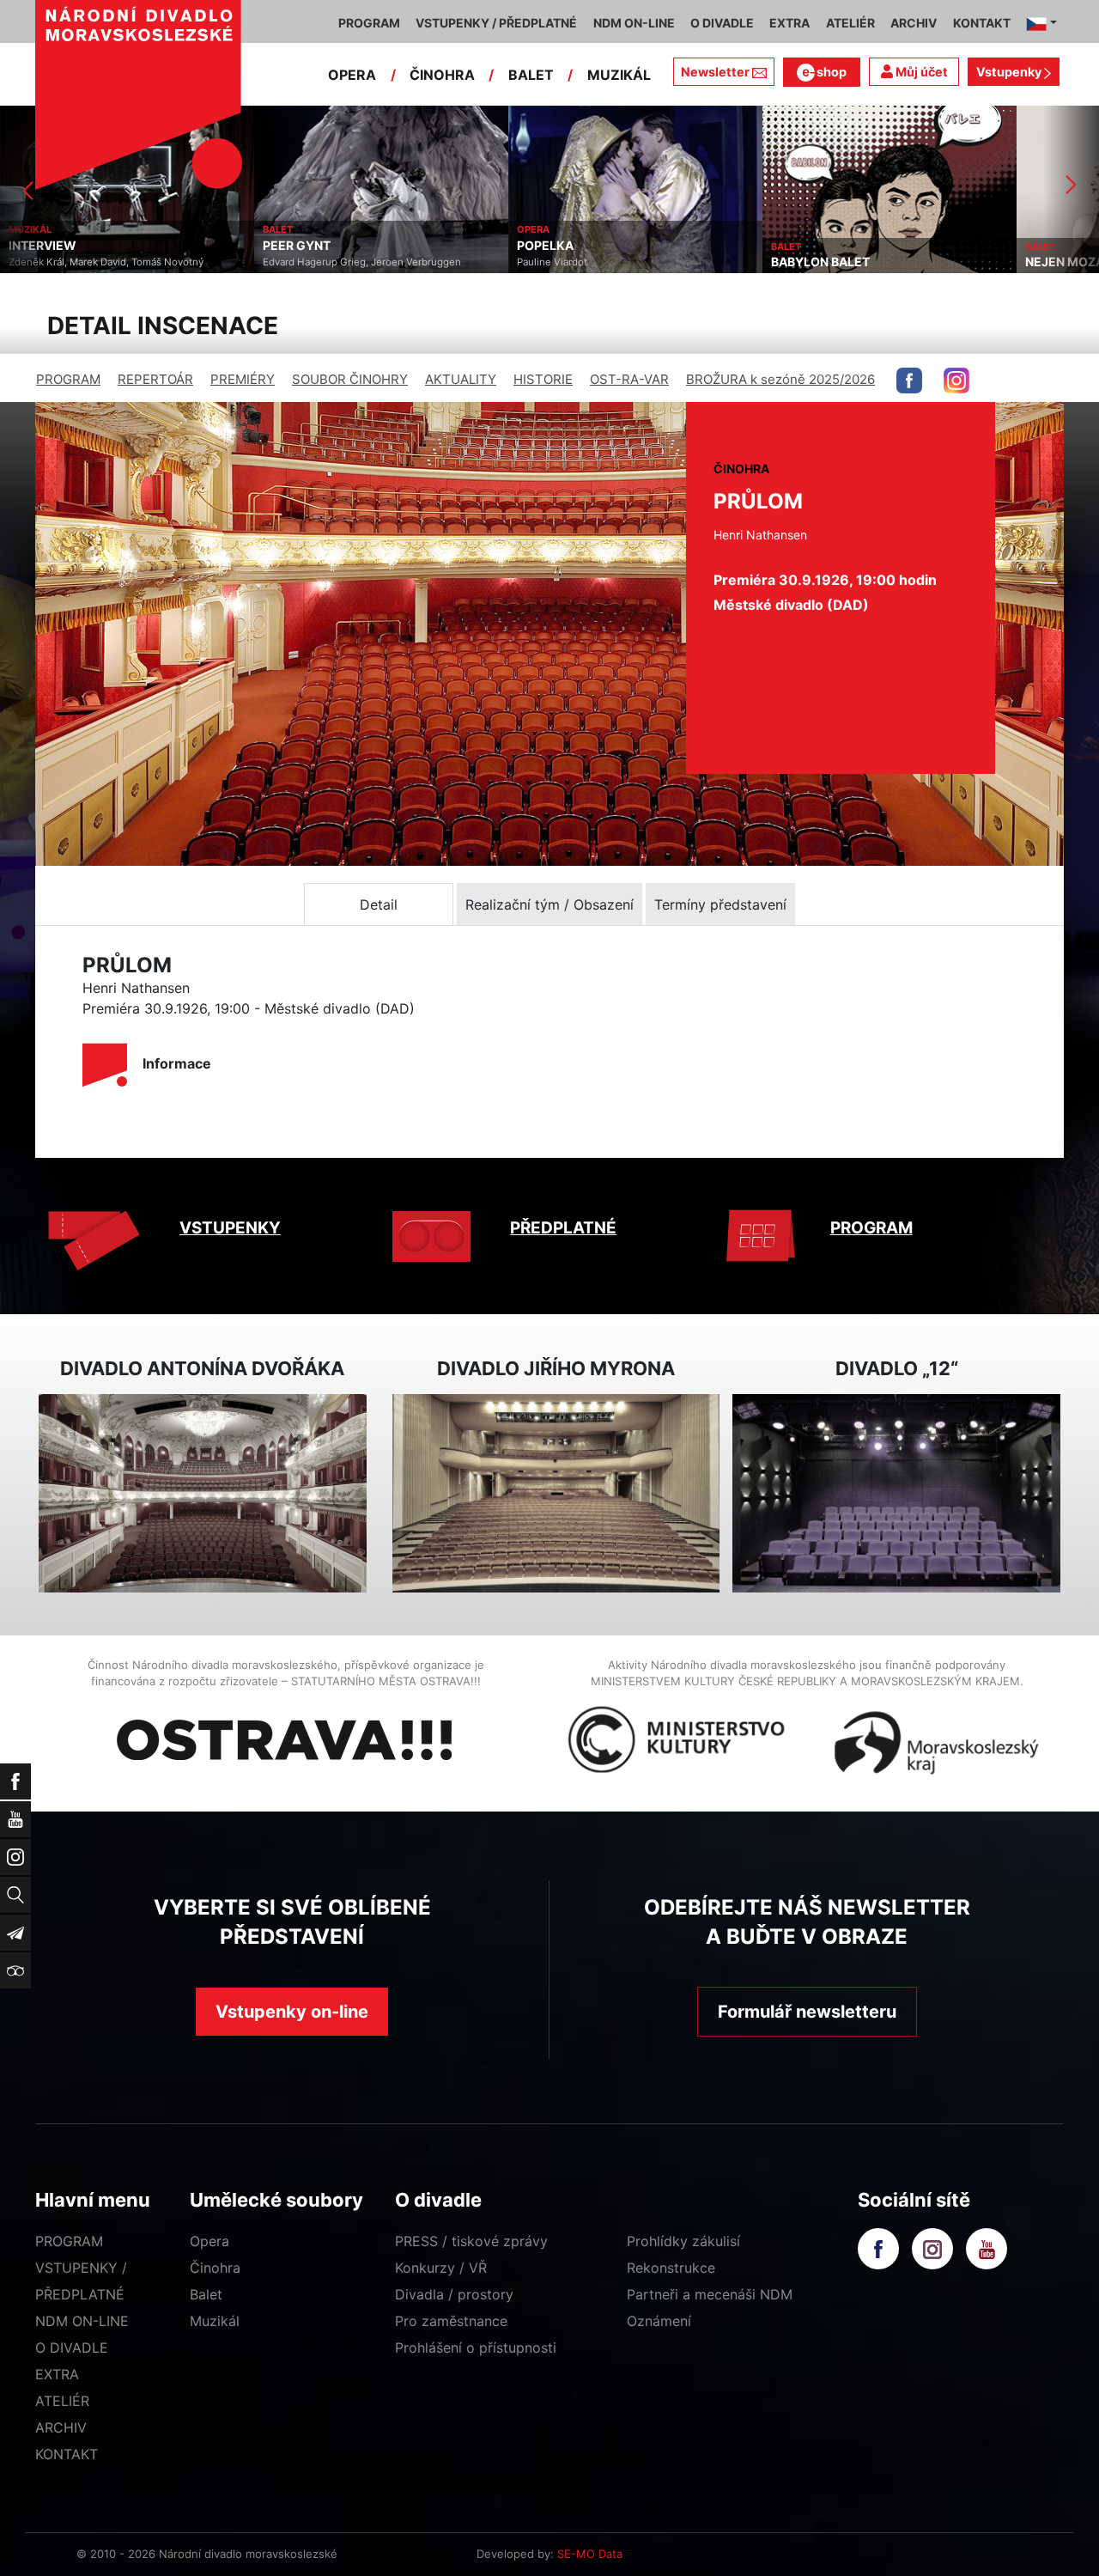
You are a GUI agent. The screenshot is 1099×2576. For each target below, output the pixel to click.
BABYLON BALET (566, 262)
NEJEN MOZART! (820, 262)
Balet (206, 2294)
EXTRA (57, 2374)
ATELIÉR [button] (850, 23)
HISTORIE (543, 379)
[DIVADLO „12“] (896, 1493)
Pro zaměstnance (451, 2321)
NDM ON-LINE (82, 2321)
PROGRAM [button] (369, 23)
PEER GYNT (43, 246)
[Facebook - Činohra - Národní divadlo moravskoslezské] (909, 381)
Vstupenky (1010, 72)
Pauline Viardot (298, 262)
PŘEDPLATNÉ (563, 1228)
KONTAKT (67, 2454)
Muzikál (215, 2321)
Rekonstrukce (671, 2268)
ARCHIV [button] (914, 23)
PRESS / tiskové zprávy (471, 2241)
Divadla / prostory (454, 2294)
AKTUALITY (461, 379)
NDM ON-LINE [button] (634, 23)
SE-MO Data (590, 2554)
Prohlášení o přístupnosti (476, 2348)
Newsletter (715, 72)
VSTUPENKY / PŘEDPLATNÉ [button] (496, 23)
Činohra (215, 2268)
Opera (209, 2241)
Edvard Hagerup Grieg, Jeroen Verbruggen (108, 262)
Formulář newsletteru (807, 2012)
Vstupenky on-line (292, 2012)
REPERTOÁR (155, 379)
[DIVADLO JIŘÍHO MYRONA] (556, 1493)
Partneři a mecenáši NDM (710, 2294)
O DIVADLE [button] (722, 23)
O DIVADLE (72, 2348)
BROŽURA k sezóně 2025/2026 (780, 379)
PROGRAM (68, 379)
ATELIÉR (62, 2401)
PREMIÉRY (243, 379)
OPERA (352, 75)
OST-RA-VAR (629, 379)
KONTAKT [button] (982, 23)
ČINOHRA (442, 75)
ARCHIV (61, 2427)
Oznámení (659, 2321)
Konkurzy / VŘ (441, 2268)
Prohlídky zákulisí (683, 2241)
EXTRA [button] (789, 23)
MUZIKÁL (619, 75)
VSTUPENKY (230, 1228)
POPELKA (291, 246)
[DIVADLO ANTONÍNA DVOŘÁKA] (203, 1493)
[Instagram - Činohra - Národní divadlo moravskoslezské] (956, 381)
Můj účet (920, 72)
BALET (531, 75)
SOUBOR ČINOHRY (350, 379)
